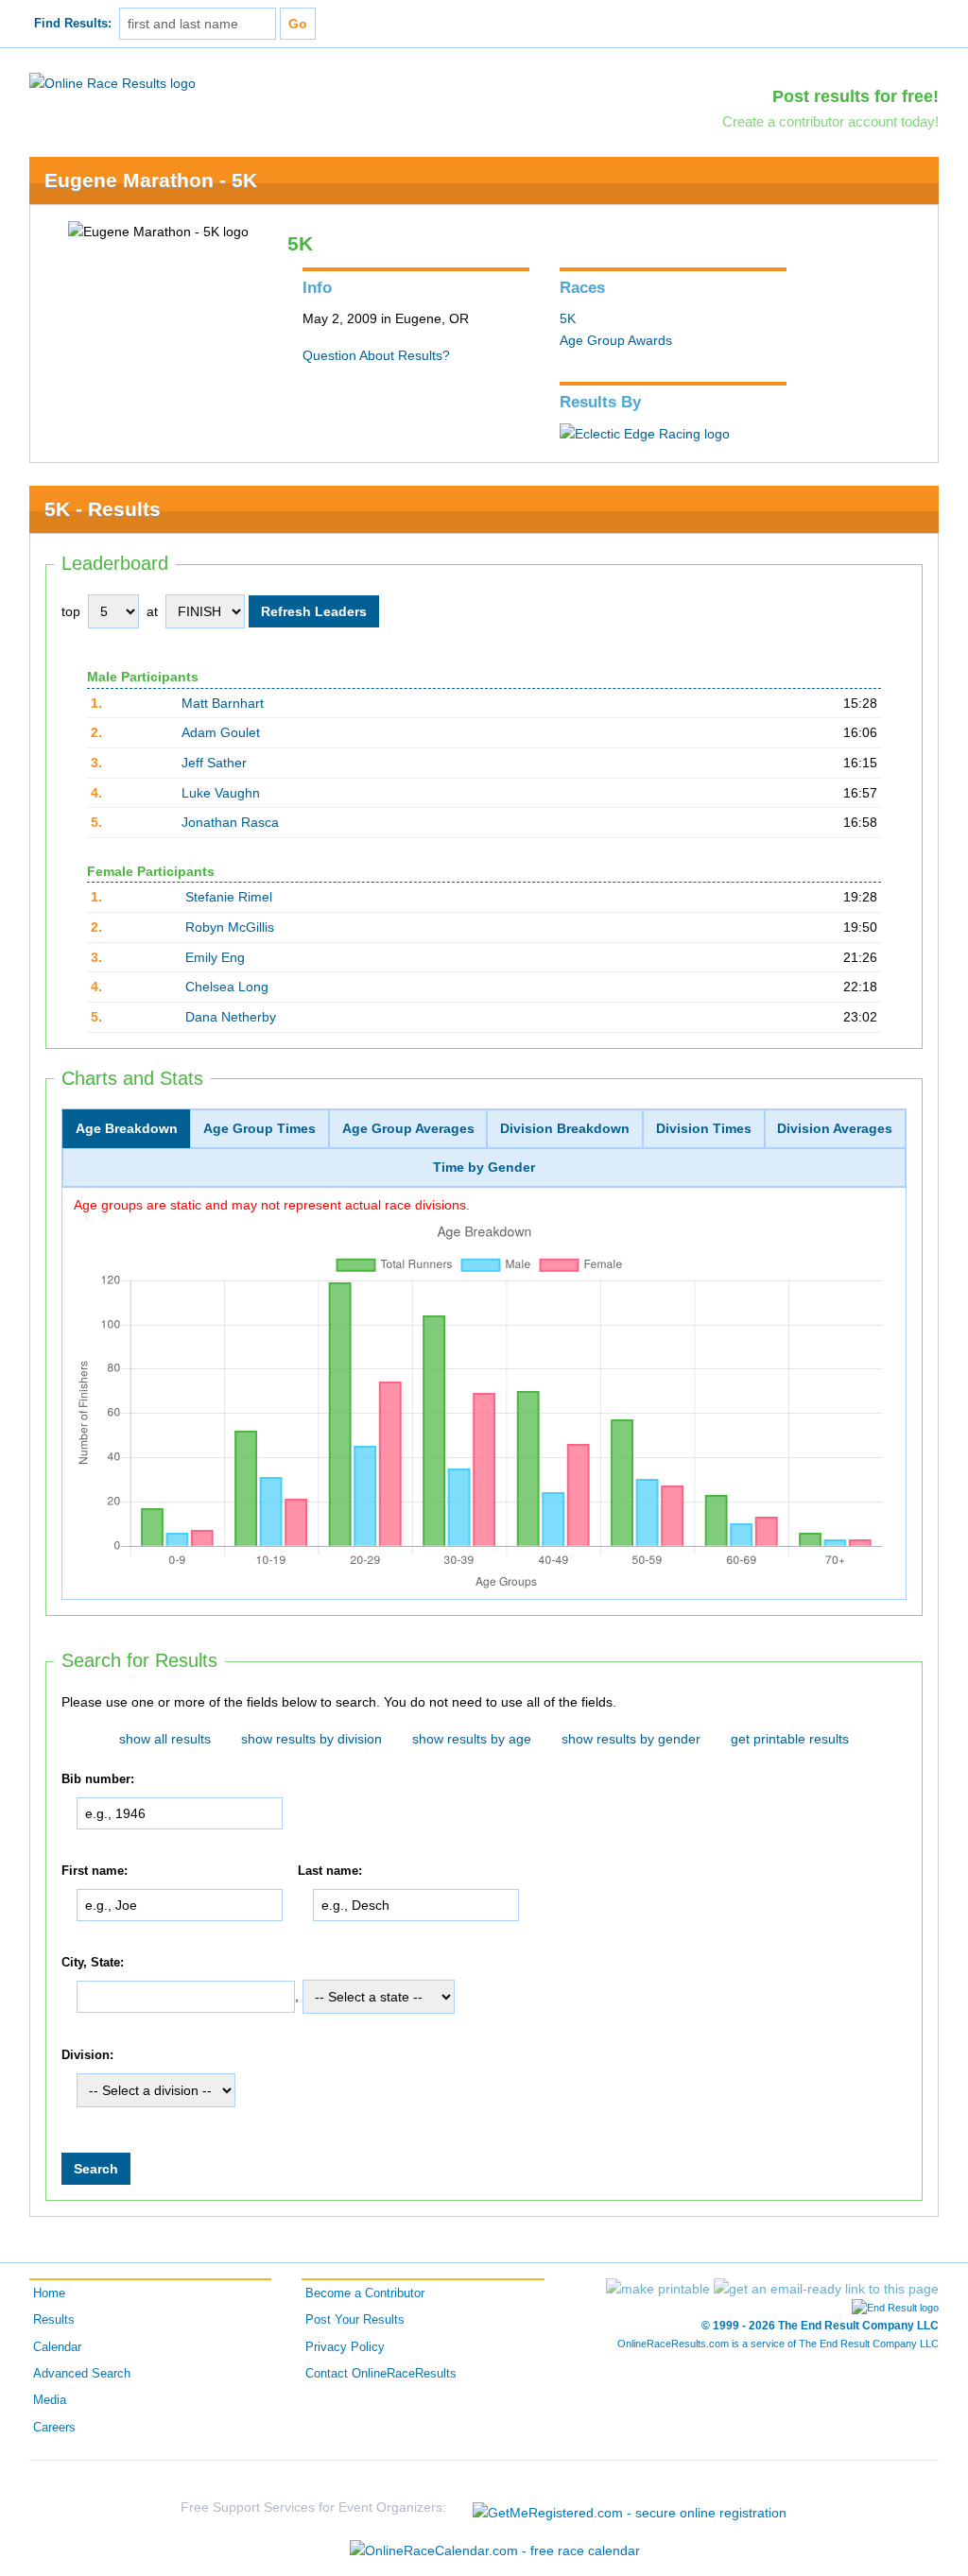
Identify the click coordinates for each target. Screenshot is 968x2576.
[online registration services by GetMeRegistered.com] (630, 2507)
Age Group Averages (408, 1128)
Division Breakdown (565, 1128)
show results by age (472, 1739)
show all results (165, 1739)
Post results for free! (856, 96)
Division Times (704, 1128)
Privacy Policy (345, 2347)
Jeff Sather (214, 763)
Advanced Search (82, 2374)
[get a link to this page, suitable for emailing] (826, 2289)
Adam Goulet (221, 732)
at (152, 611)
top (71, 611)
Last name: (330, 1871)
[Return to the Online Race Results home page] (112, 82)
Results (54, 2320)
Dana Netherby (231, 1017)
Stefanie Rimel (229, 897)
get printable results (790, 1739)
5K (568, 318)
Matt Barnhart (223, 703)
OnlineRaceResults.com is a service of (778, 2344)
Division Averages (835, 1128)
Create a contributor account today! (830, 121)
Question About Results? (376, 355)
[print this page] (658, 2289)
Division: (87, 2055)
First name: (95, 1871)
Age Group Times (259, 1128)
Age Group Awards (616, 340)
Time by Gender (484, 1167)
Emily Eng (215, 957)
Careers (54, 2428)
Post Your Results (355, 2320)
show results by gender (631, 1739)
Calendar (57, 2347)
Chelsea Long (227, 987)
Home (49, 2293)
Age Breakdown (127, 1128)
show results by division (311, 1739)
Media (50, 2400)
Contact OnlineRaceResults (381, 2374)
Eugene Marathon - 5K (151, 180)
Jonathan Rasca (230, 822)
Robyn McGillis (230, 927)
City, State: (93, 1963)
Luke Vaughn (221, 793)
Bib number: (98, 1779)
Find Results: (73, 24)
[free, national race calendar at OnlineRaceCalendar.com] (495, 2550)
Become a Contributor (365, 2293)
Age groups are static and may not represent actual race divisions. (272, 1205)
